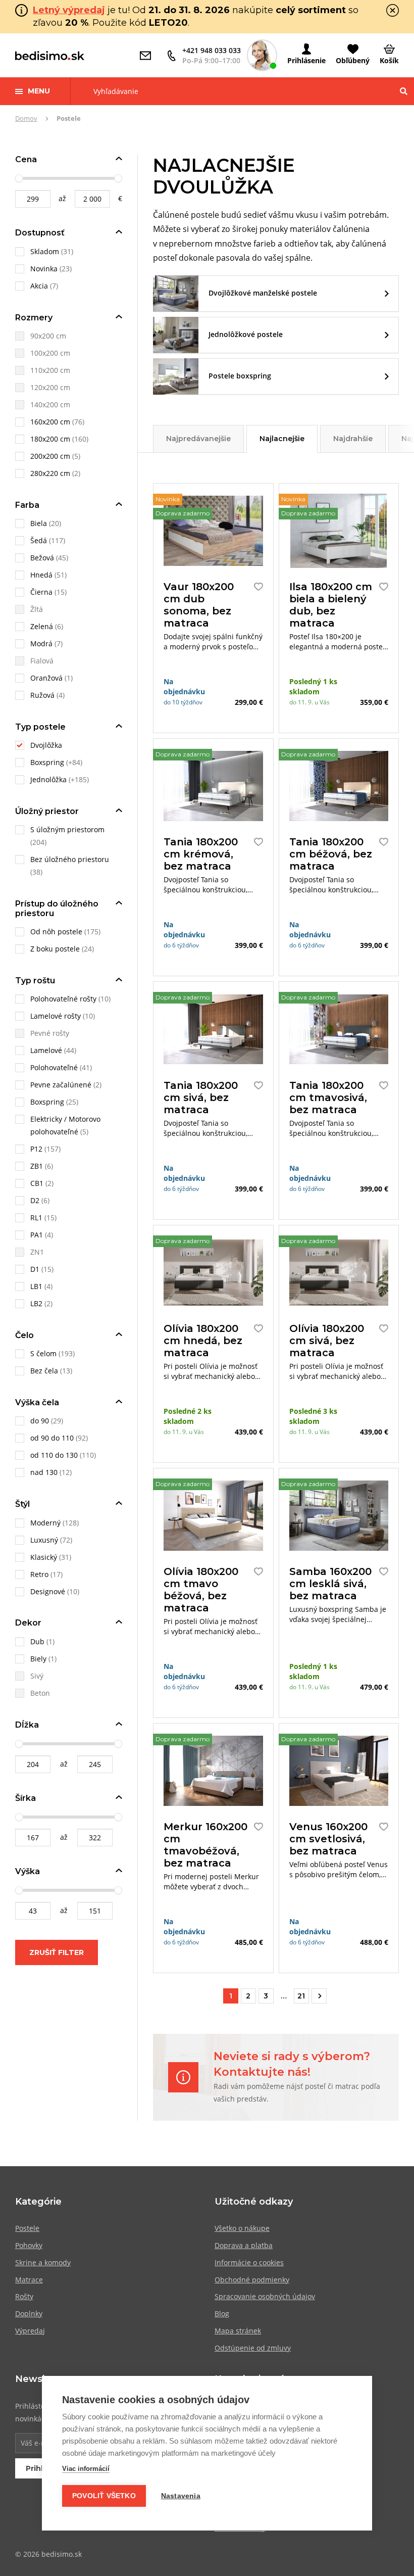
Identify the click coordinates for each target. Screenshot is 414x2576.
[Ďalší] (319, 1996)
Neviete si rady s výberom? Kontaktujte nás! (292, 2064)
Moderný (45, 1523)
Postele (27, 2228)
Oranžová (46, 678)
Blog (222, 2313)
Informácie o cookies (249, 2262)
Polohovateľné (54, 1067)
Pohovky (29, 2245)
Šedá (39, 540)
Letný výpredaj (69, 10)
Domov (26, 118)
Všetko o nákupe (242, 2228)
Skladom (46, 251)
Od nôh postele (56, 932)
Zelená (42, 626)
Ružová (42, 695)
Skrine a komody (43, 2262)
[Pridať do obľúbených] (256, 587)
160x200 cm (50, 422)
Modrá (41, 643)
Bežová (42, 558)
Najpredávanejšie (198, 439)
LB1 (36, 1286)
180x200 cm (50, 439)
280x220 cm (50, 473)
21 (301, 1996)
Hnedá (41, 575)
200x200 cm (50, 456)
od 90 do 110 (52, 1438)
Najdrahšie (353, 439)
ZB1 (37, 1166)
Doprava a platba (244, 2245)
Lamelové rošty (56, 1016)
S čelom (43, 1353)
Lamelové (46, 1050)
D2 (35, 1200)
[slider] (19, 178)
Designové (48, 1591)
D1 (35, 1269)
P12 (36, 1149)
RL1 (36, 1218)
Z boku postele (55, 949)
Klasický (44, 1557)
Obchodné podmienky (252, 2280)
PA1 (37, 1235)
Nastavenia (181, 2496)
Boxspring (47, 762)
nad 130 (44, 1472)
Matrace (29, 2280)
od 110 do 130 (54, 1455)
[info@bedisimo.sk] (148, 56)
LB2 (36, 1303)
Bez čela (44, 1371)
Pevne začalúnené (61, 1085)
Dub (37, 1641)
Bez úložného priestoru (70, 859)
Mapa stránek (238, 2331)
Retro (39, 1574)
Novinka (45, 269)
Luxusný (44, 1540)
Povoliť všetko (104, 2496)
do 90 (40, 1421)
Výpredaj (30, 2331)
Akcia (40, 286)
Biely (38, 1659)
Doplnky (29, 2313)
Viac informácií (86, 2469)
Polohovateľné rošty (63, 999)
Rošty (24, 2296)
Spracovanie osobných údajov (265, 2296)
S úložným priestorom (67, 829)
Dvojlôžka (46, 745)
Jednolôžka (48, 779)
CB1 (37, 1183)
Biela (39, 523)
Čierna (41, 592)
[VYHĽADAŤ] (404, 91)
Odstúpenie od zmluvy (253, 2348)
